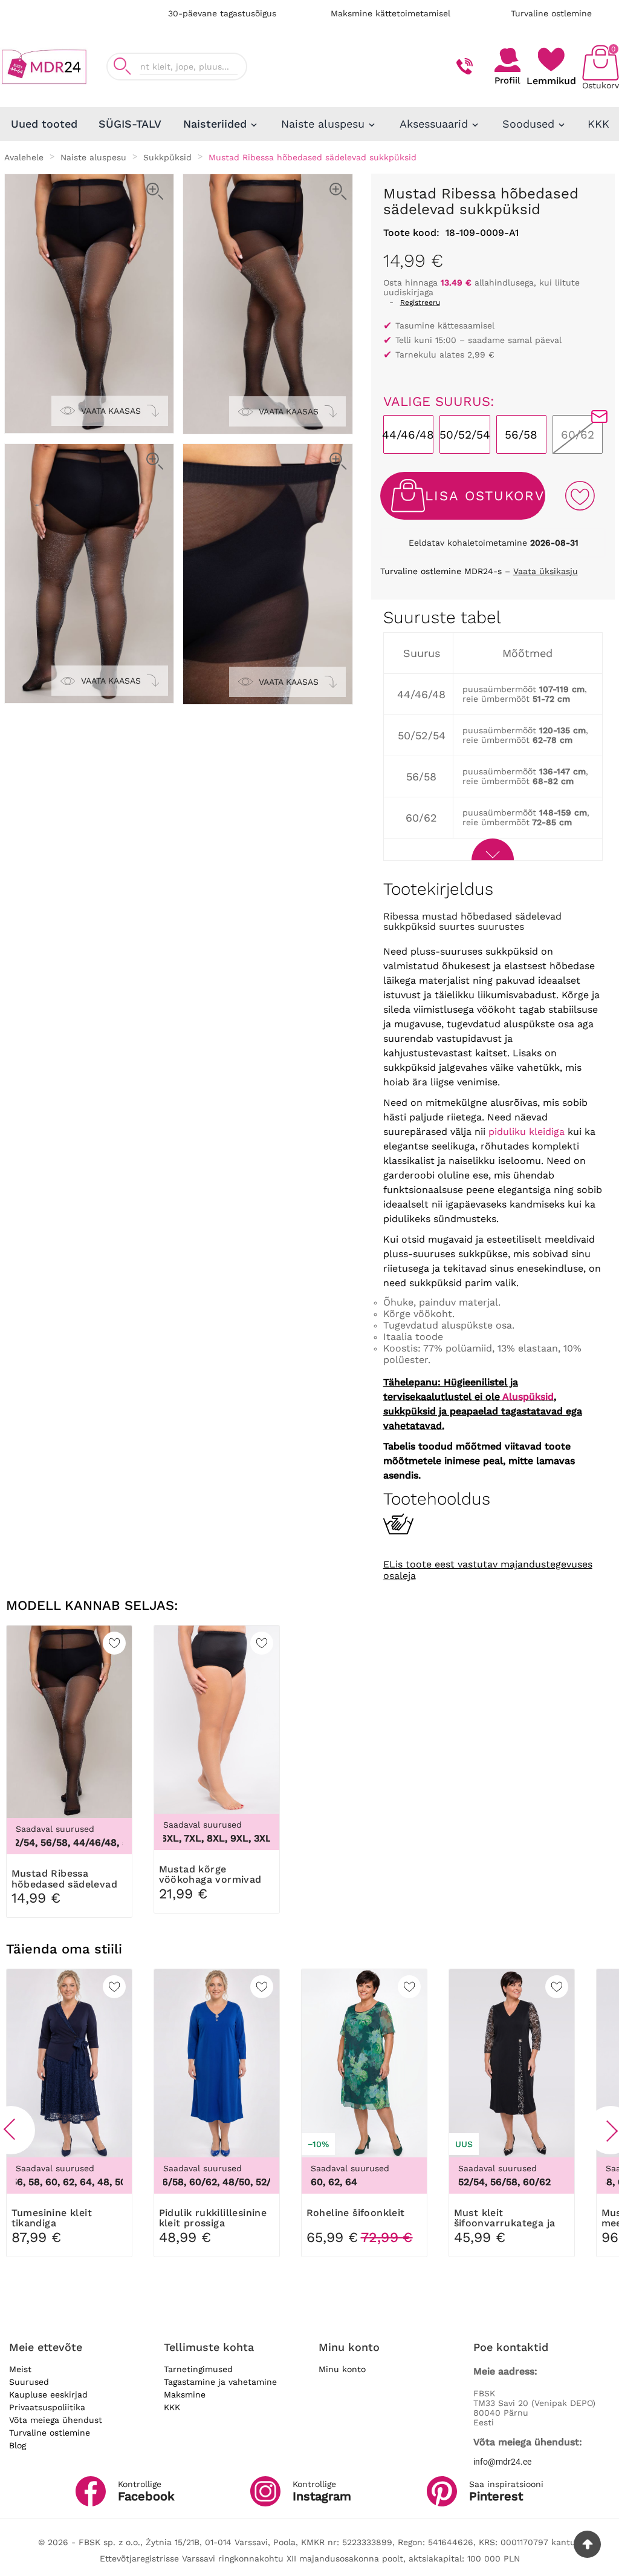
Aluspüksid (528, 1397)
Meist (20, 2369)
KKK (172, 2407)
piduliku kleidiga (527, 1132)
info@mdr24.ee (502, 2462)
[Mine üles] (587, 2544)
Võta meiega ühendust (56, 2420)
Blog (18, 2445)
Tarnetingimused (198, 2369)
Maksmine (185, 2395)
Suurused (29, 2382)
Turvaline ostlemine (551, 13)
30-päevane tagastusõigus (222, 13)
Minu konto (342, 2369)
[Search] (122, 66)
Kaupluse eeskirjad (48, 2395)
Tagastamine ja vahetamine (220, 2382)
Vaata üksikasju (546, 571)
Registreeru (420, 302)
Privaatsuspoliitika (47, 2407)
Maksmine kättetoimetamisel (391, 13)
